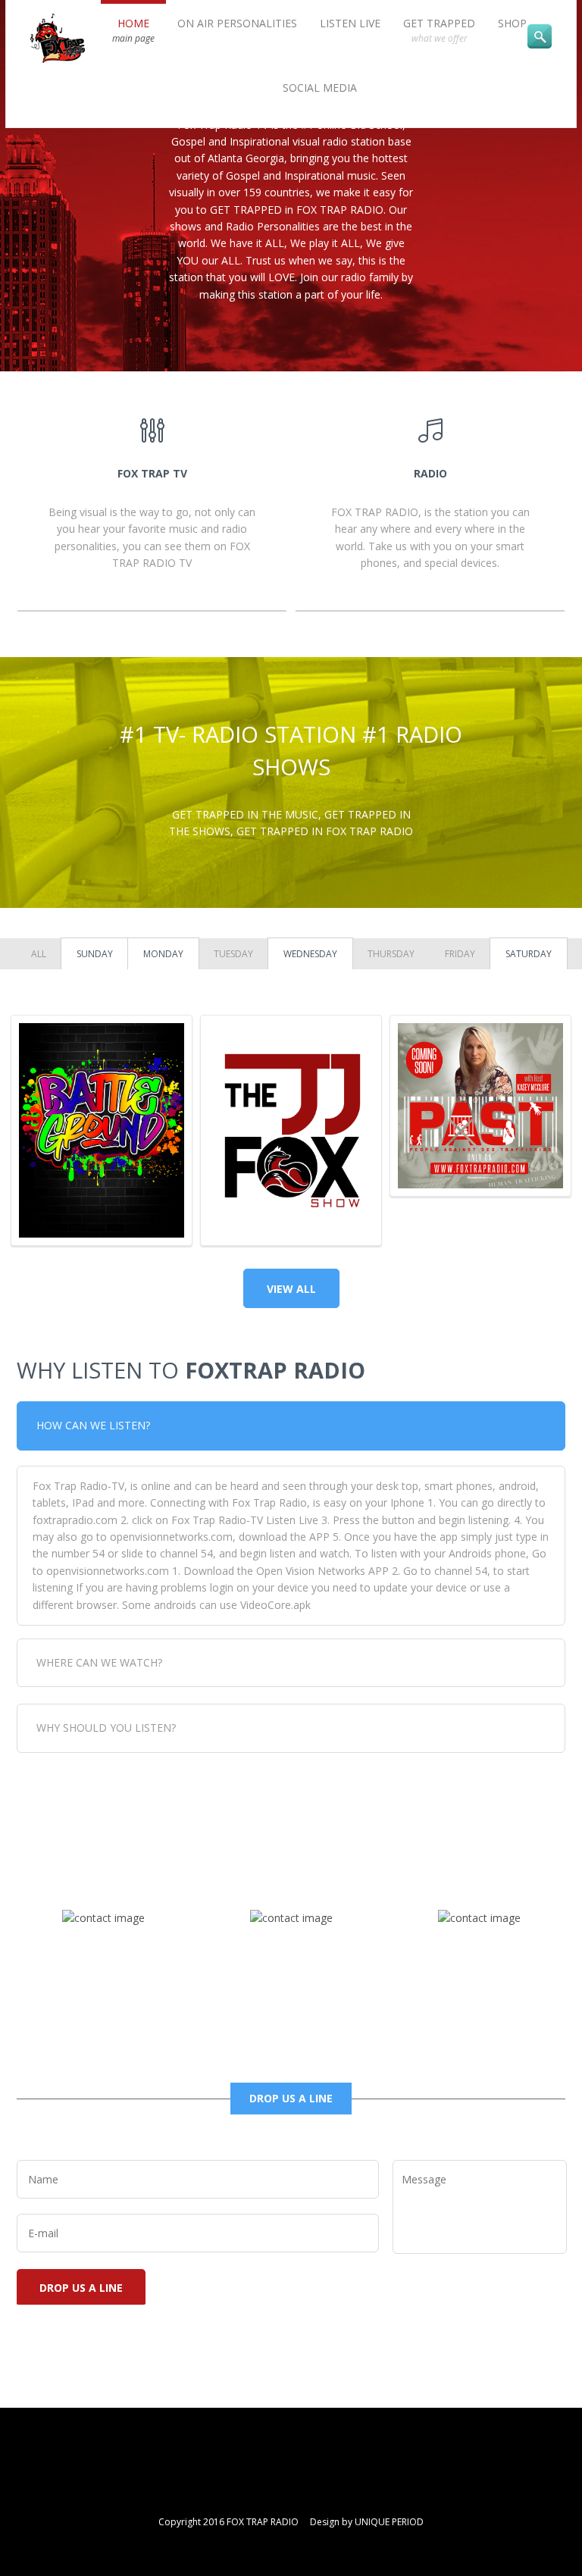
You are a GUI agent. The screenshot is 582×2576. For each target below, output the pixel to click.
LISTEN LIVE (350, 23)
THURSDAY (391, 954)
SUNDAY (95, 954)
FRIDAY (460, 954)
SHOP (512, 23)
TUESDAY (233, 954)
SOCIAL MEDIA (320, 88)
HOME (133, 30)
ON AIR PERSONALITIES (237, 23)
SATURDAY (529, 954)
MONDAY (163, 954)
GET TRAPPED (439, 30)
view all (291, 1289)
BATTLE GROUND (102, 1059)
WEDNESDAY (310, 954)
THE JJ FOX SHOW (291, 1059)
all (39, 954)
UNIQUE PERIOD (389, 2522)
